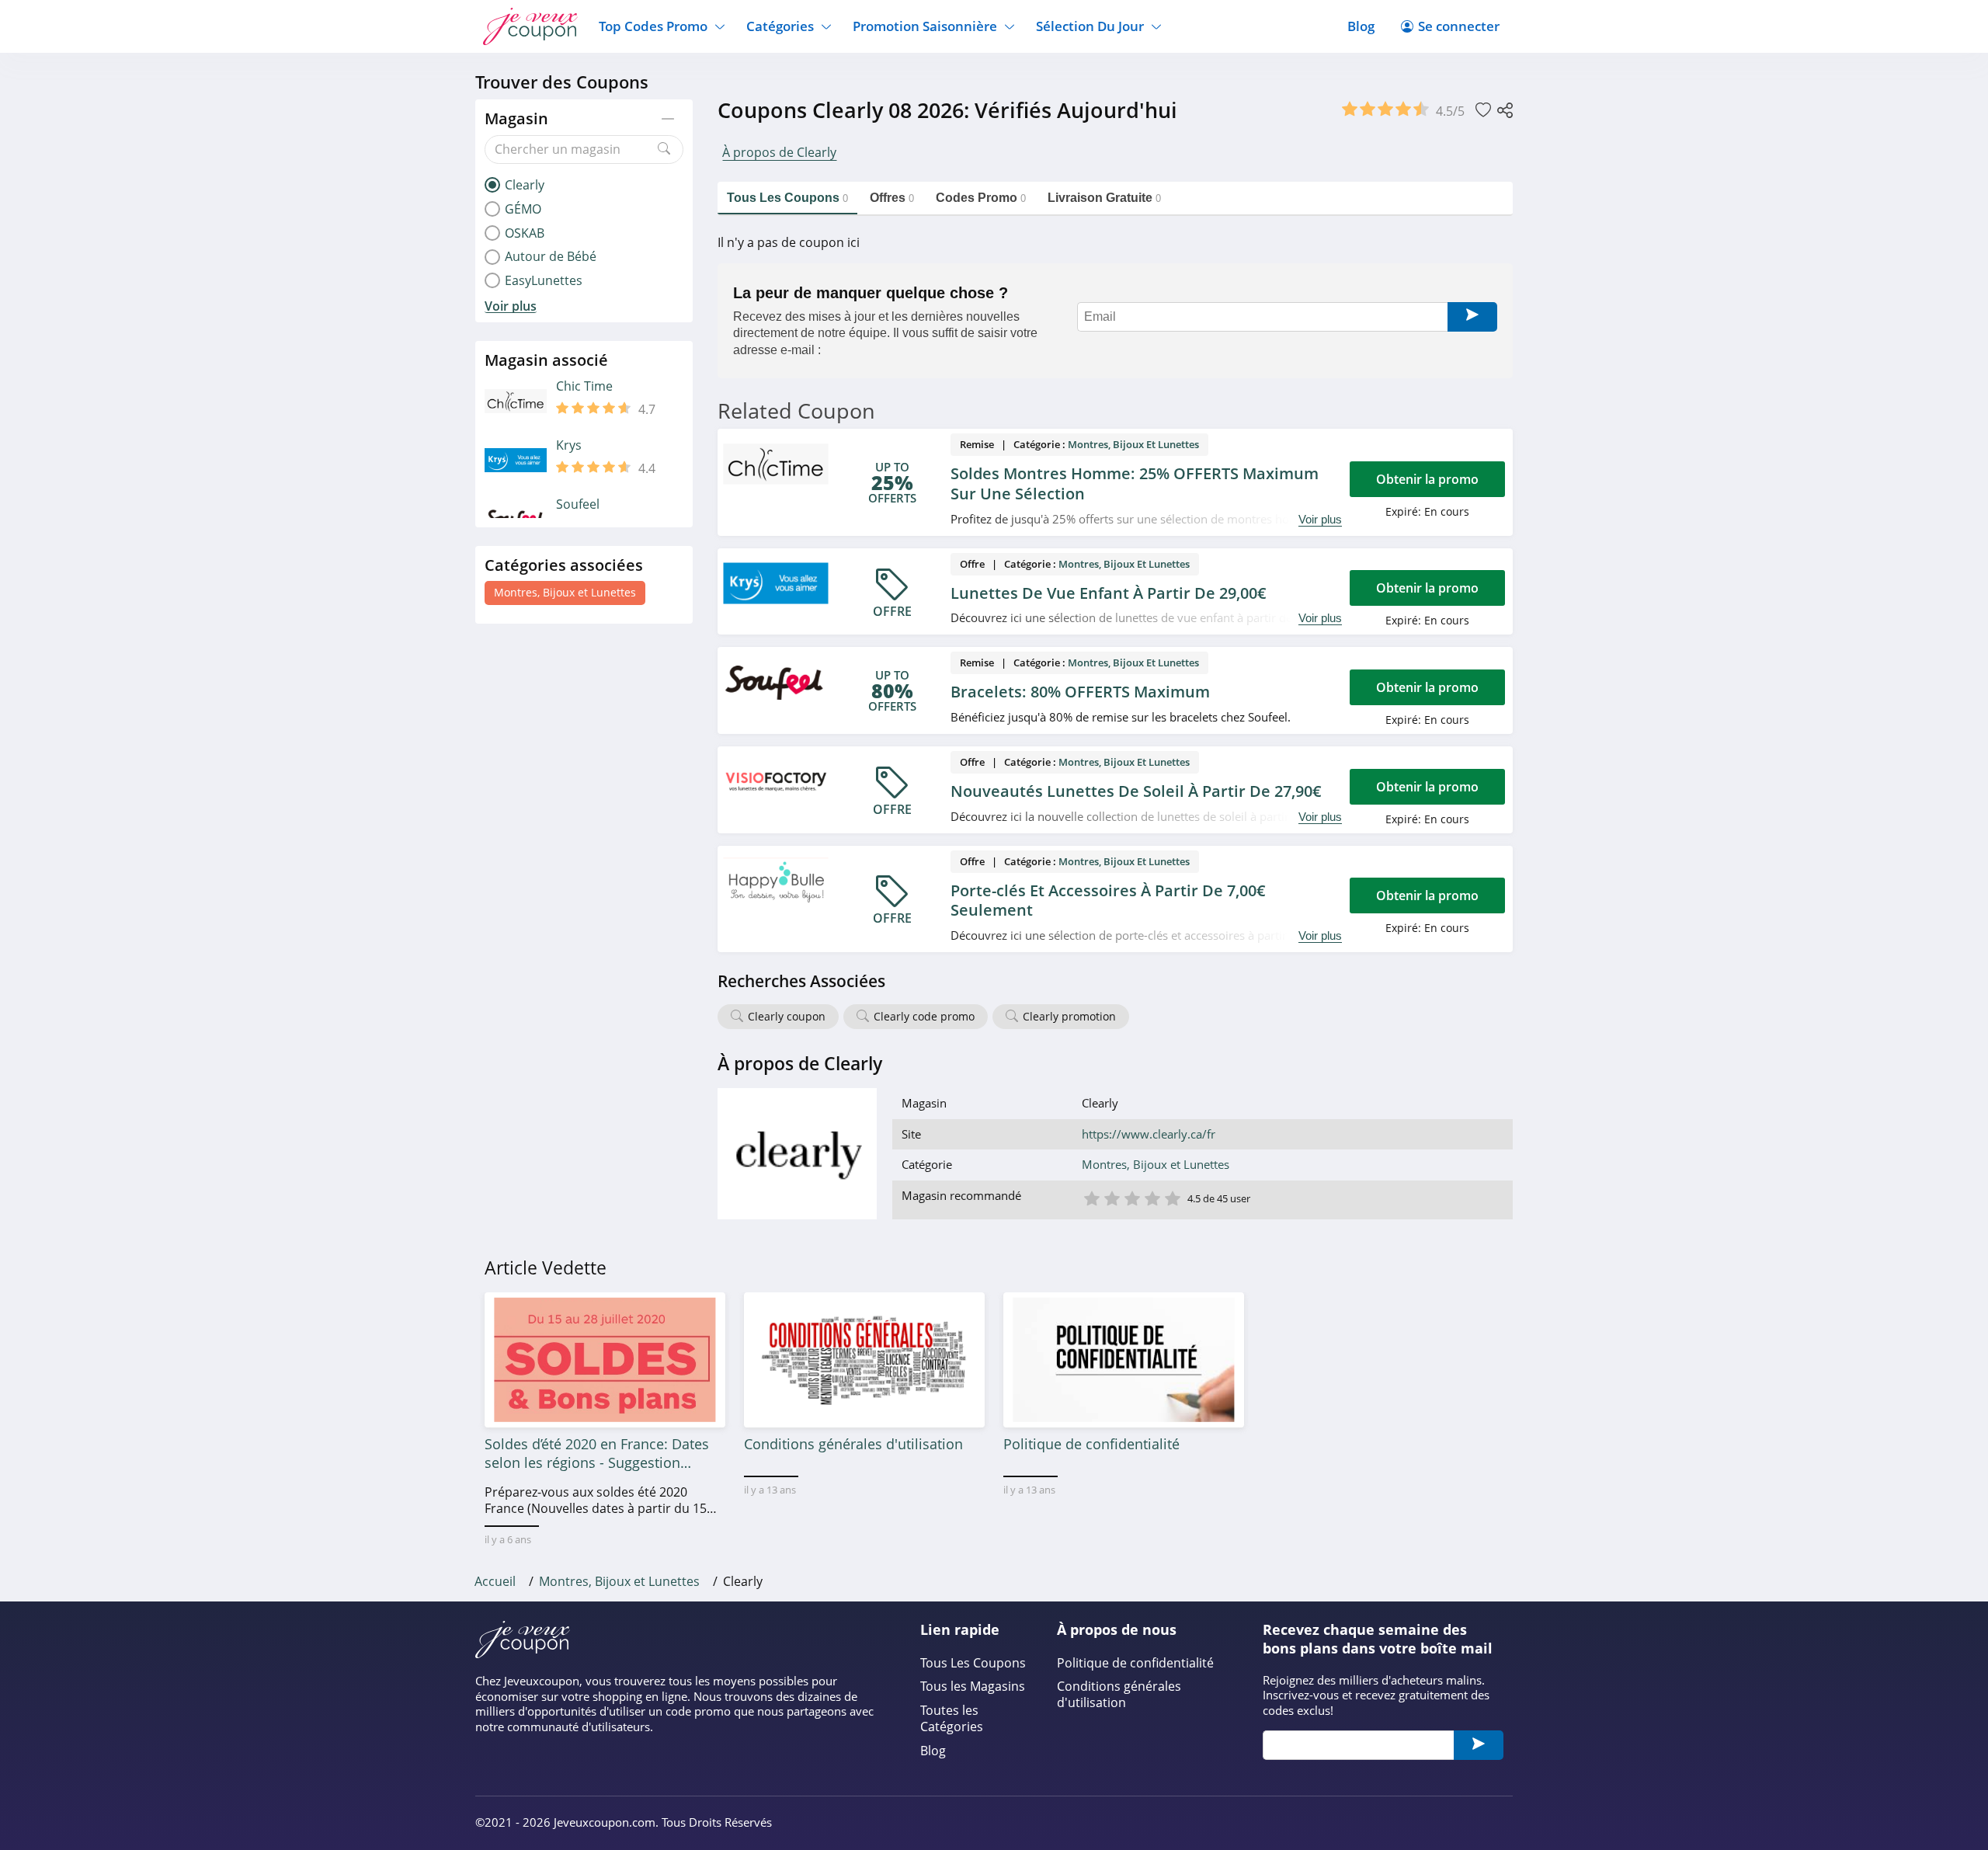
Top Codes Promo (653, 26)
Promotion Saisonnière (925, 26)
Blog (1361, 26)
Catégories (780, 26)
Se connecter (1459, 26)
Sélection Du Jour (1090, 26)
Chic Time (584, 386)
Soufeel (578, 504)
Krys (569, 445)
